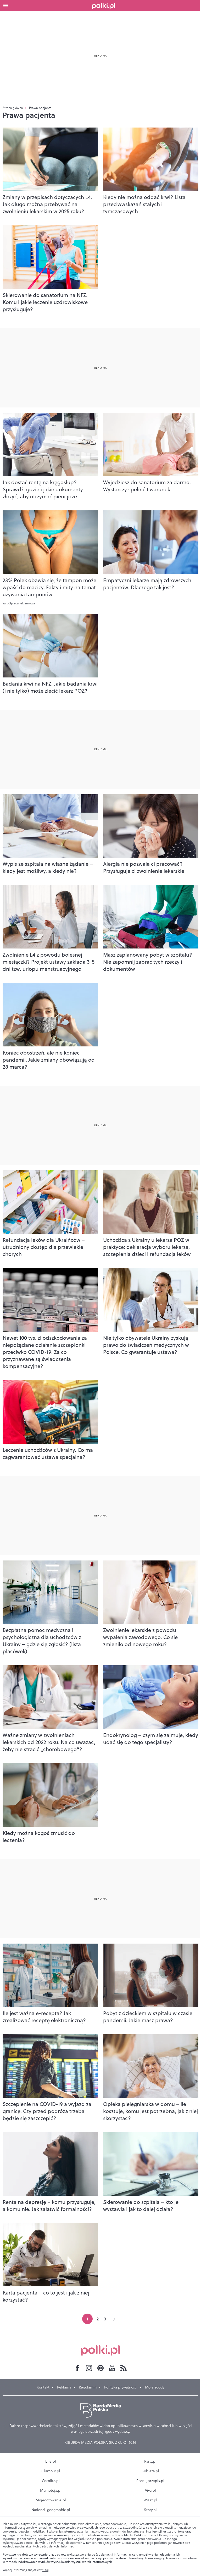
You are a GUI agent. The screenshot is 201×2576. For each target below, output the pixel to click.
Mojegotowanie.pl (51, 2500)
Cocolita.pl (51, 2481)
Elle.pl (51, 2461)
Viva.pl (150, 2490)
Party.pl (150, 2461)
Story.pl (150, 2510)
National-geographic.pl (51, 2510)
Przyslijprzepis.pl (150, 2481)
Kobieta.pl (150, 2471)
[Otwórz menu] (6, 5)
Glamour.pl (51, 2471)
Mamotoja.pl (51, 2490)
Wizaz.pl (150, 2500)
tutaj (46, 2570)
